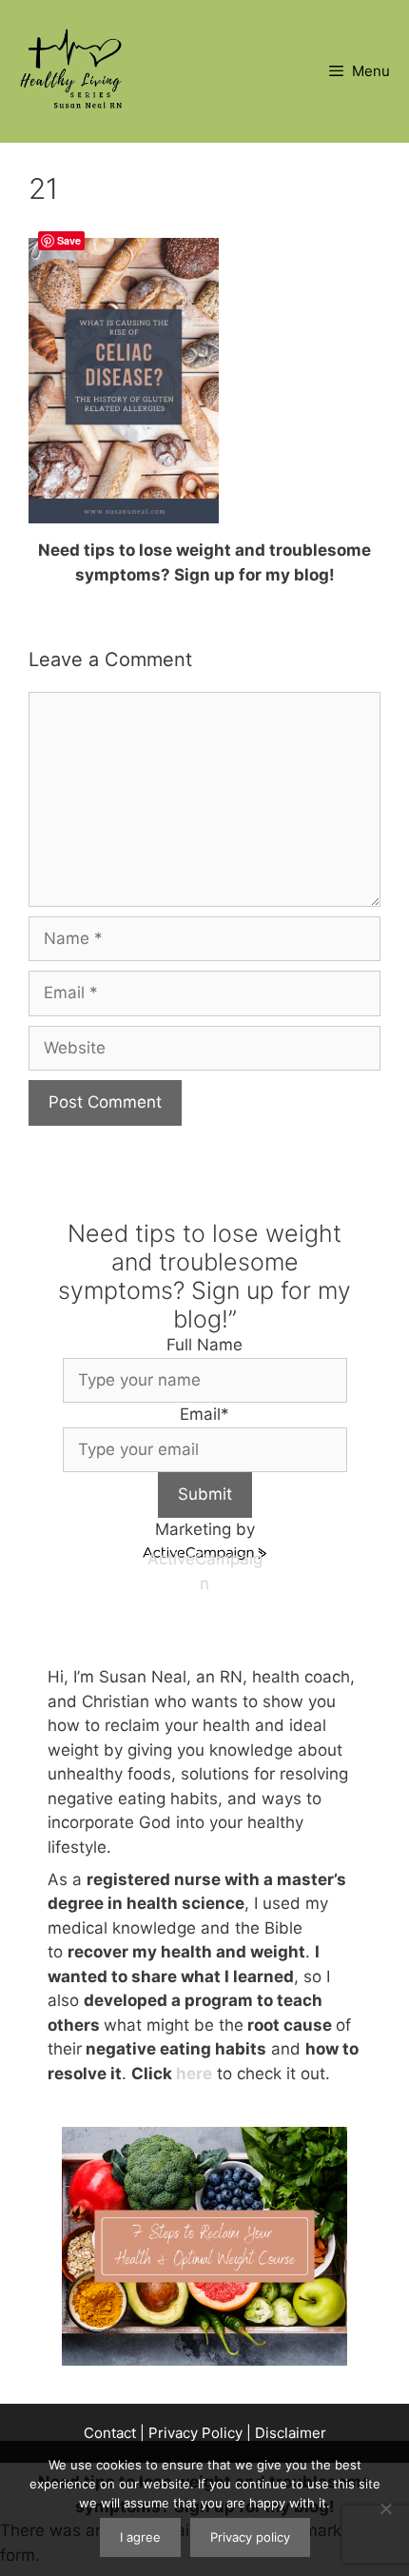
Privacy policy (250, 2537)
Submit (205, 1494)
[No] (385, 2508)
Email (204, 1414)
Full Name (204, 1345)
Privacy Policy (195, 2433)
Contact (110, 2433)
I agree (140, 2537)
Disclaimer (291, 2433)
